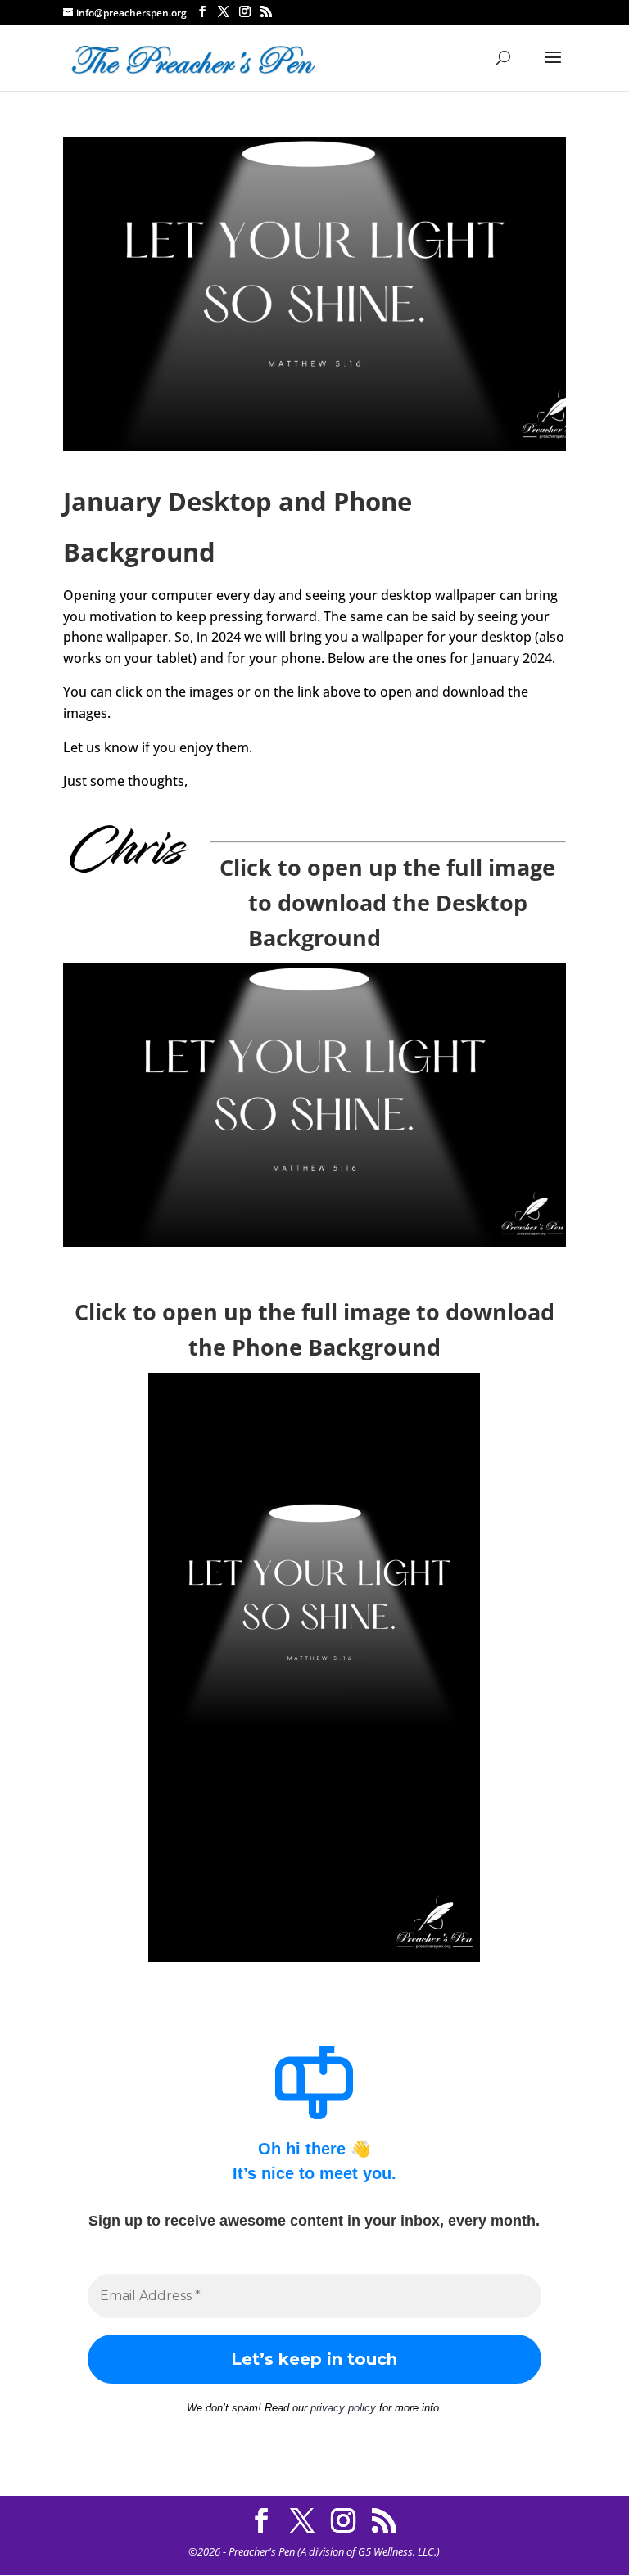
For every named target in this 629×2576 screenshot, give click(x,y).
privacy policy (343, 2408)
